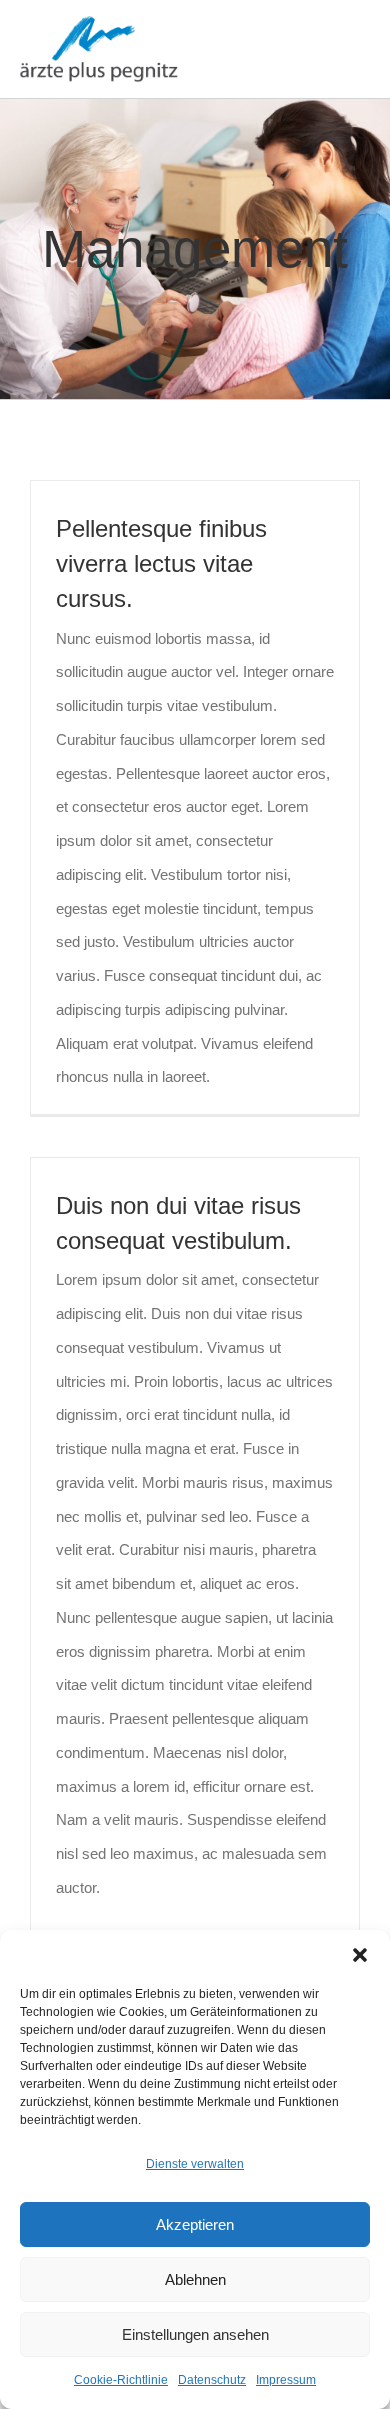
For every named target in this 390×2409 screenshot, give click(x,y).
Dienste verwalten (195, 2164)
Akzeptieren (195, 2224)
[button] (360, 1955)
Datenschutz (212, 2380)
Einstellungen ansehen (195, 2334)
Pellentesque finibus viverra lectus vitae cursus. (161, 563)
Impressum (286, 2380)
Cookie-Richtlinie (121, 2380)
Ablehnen (195, 2279)
